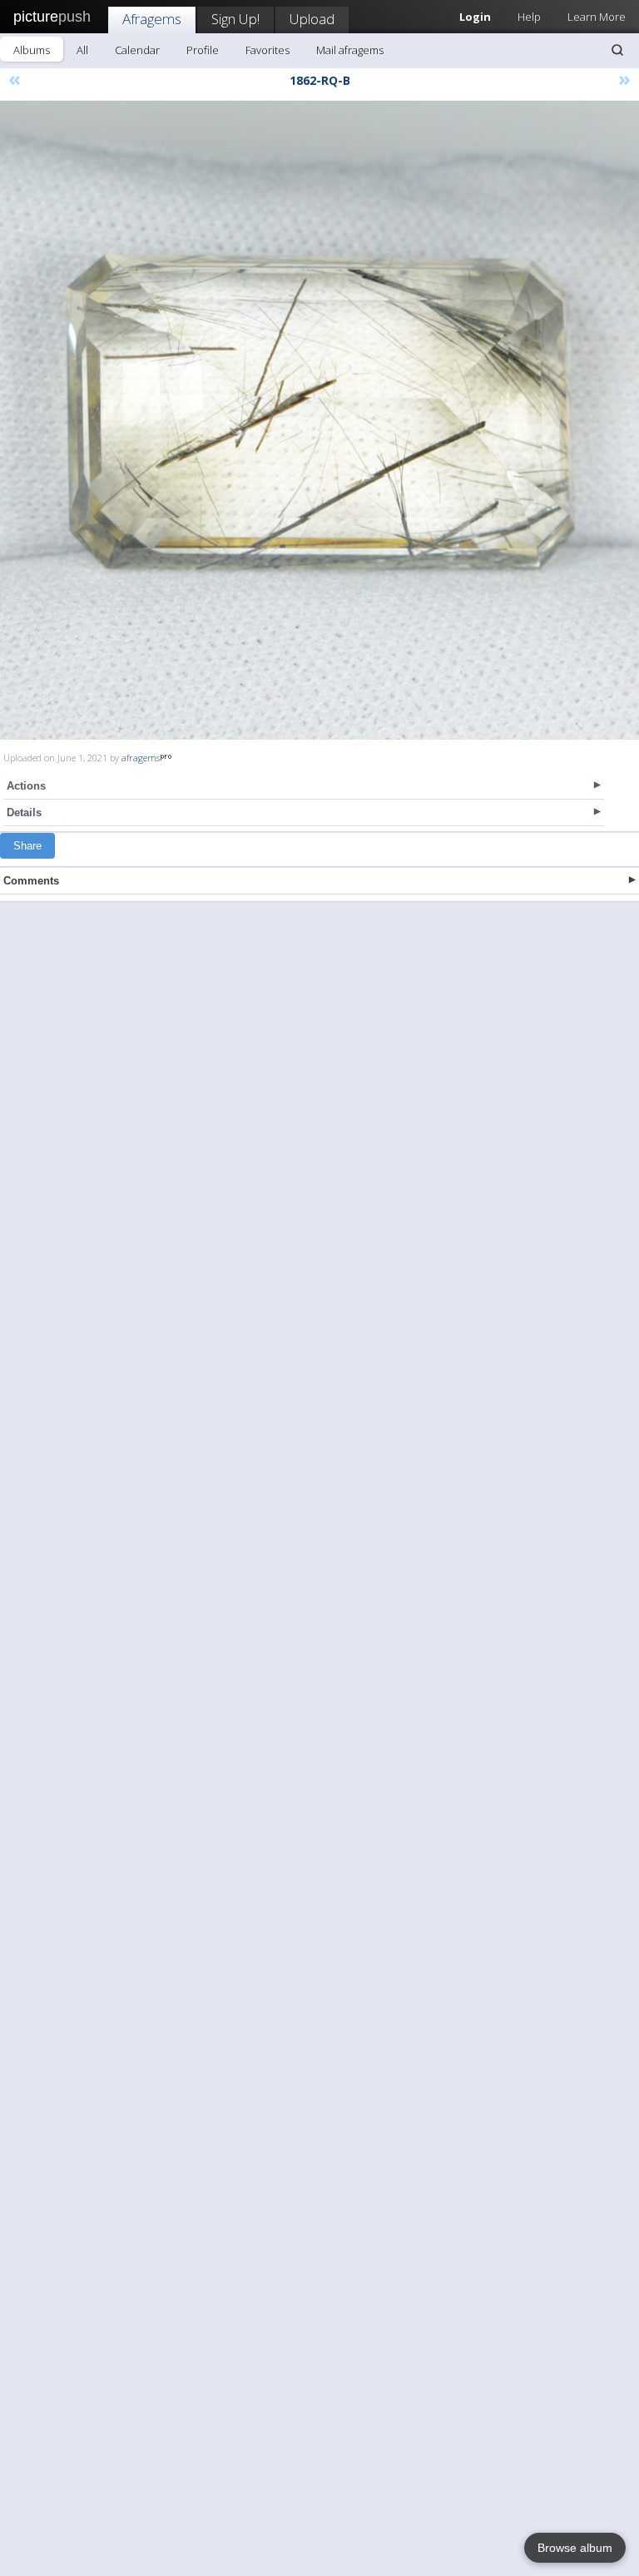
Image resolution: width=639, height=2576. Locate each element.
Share (27, 846)
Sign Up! (235, 19)
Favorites (267, 50)
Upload (312, 19)
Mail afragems (350, 50)
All (82, 50)
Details (24, 812)
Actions (26, 786)
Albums (32, 50)
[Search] (617, 50)
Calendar (137, 50)
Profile (203, 50)
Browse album (575, 2548)
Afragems (152, 19)
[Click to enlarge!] (319, 420)
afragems (141, 758)
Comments (31, 881)
